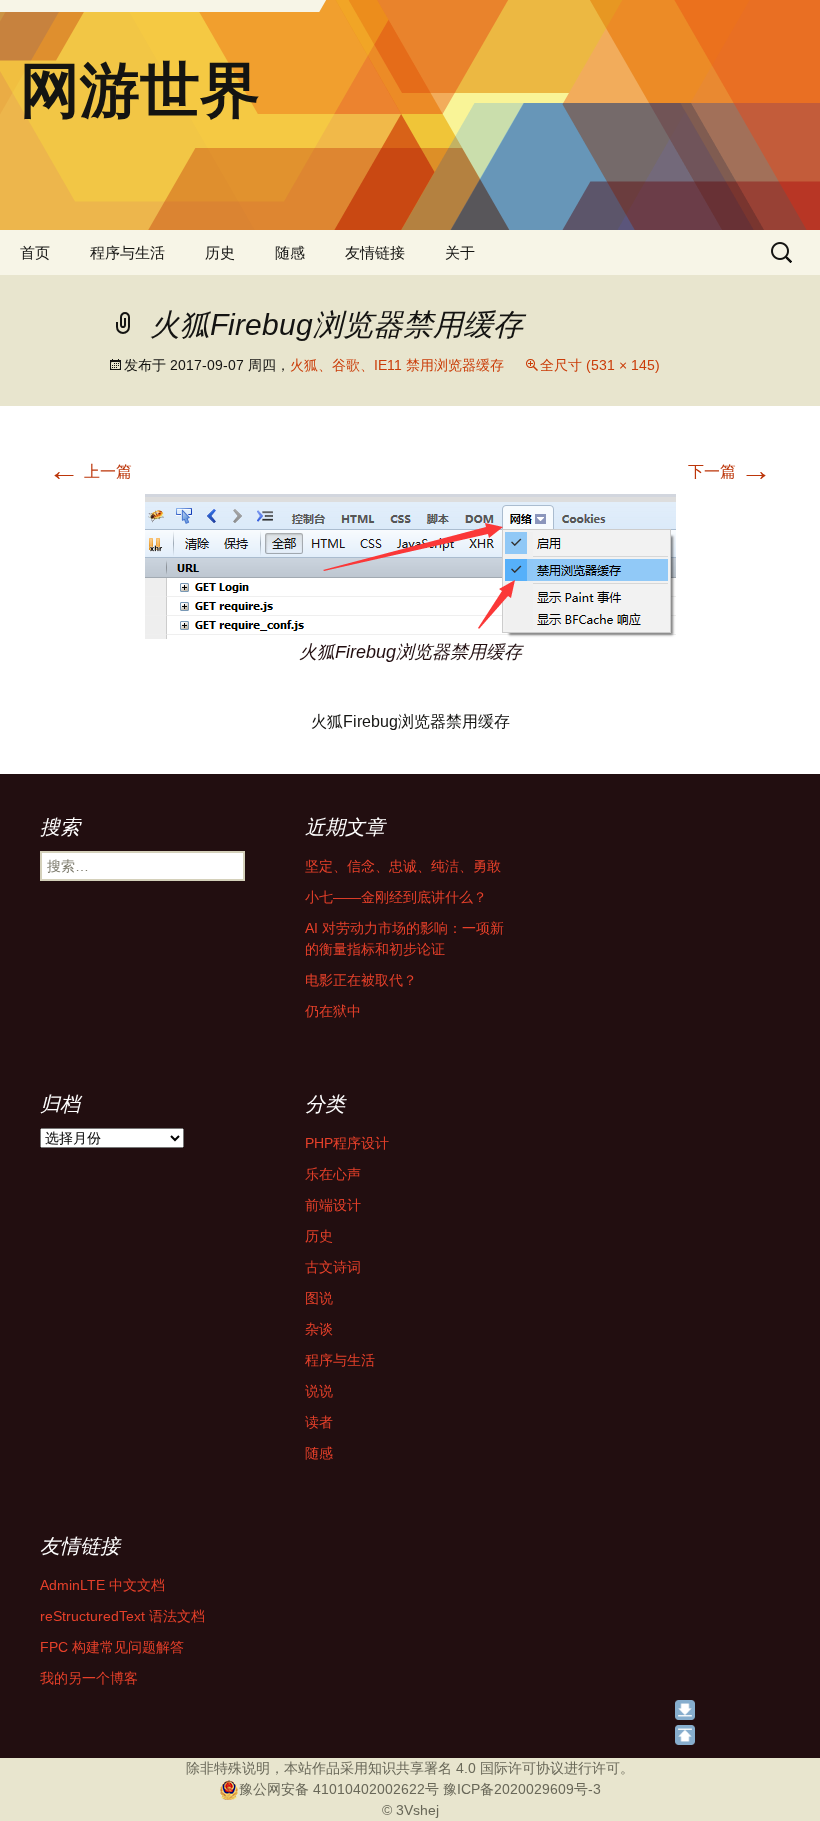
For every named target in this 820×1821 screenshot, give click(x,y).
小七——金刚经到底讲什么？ (396, 897)
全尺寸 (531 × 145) (600, 365)
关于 (460, 252)
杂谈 (319, 1329)
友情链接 (375, 252)
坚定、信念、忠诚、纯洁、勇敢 (403, 866)
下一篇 (730, 471)
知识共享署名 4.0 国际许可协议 (466, 1768)
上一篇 (90, 471)
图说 (319, 1298)
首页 (35, 252)
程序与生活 (127, 252)
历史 (220, 252)
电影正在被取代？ (361, 980)
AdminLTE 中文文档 (102, 1585)
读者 (319, 1422)
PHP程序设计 (347, 1143)
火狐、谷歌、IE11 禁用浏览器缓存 (397, 365)
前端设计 (333, 1205)
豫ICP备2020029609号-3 (522, 1789)
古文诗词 (333, 1267)
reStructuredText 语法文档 (122, 1616)
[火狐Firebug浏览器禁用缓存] (410, 565)
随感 (290, 252)
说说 (319, 1391)
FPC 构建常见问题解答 (112, 1647)
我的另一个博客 (89, 1678)
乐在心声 (333, 1174)
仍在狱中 (333, 1011)
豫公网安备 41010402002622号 (339, 1789)
